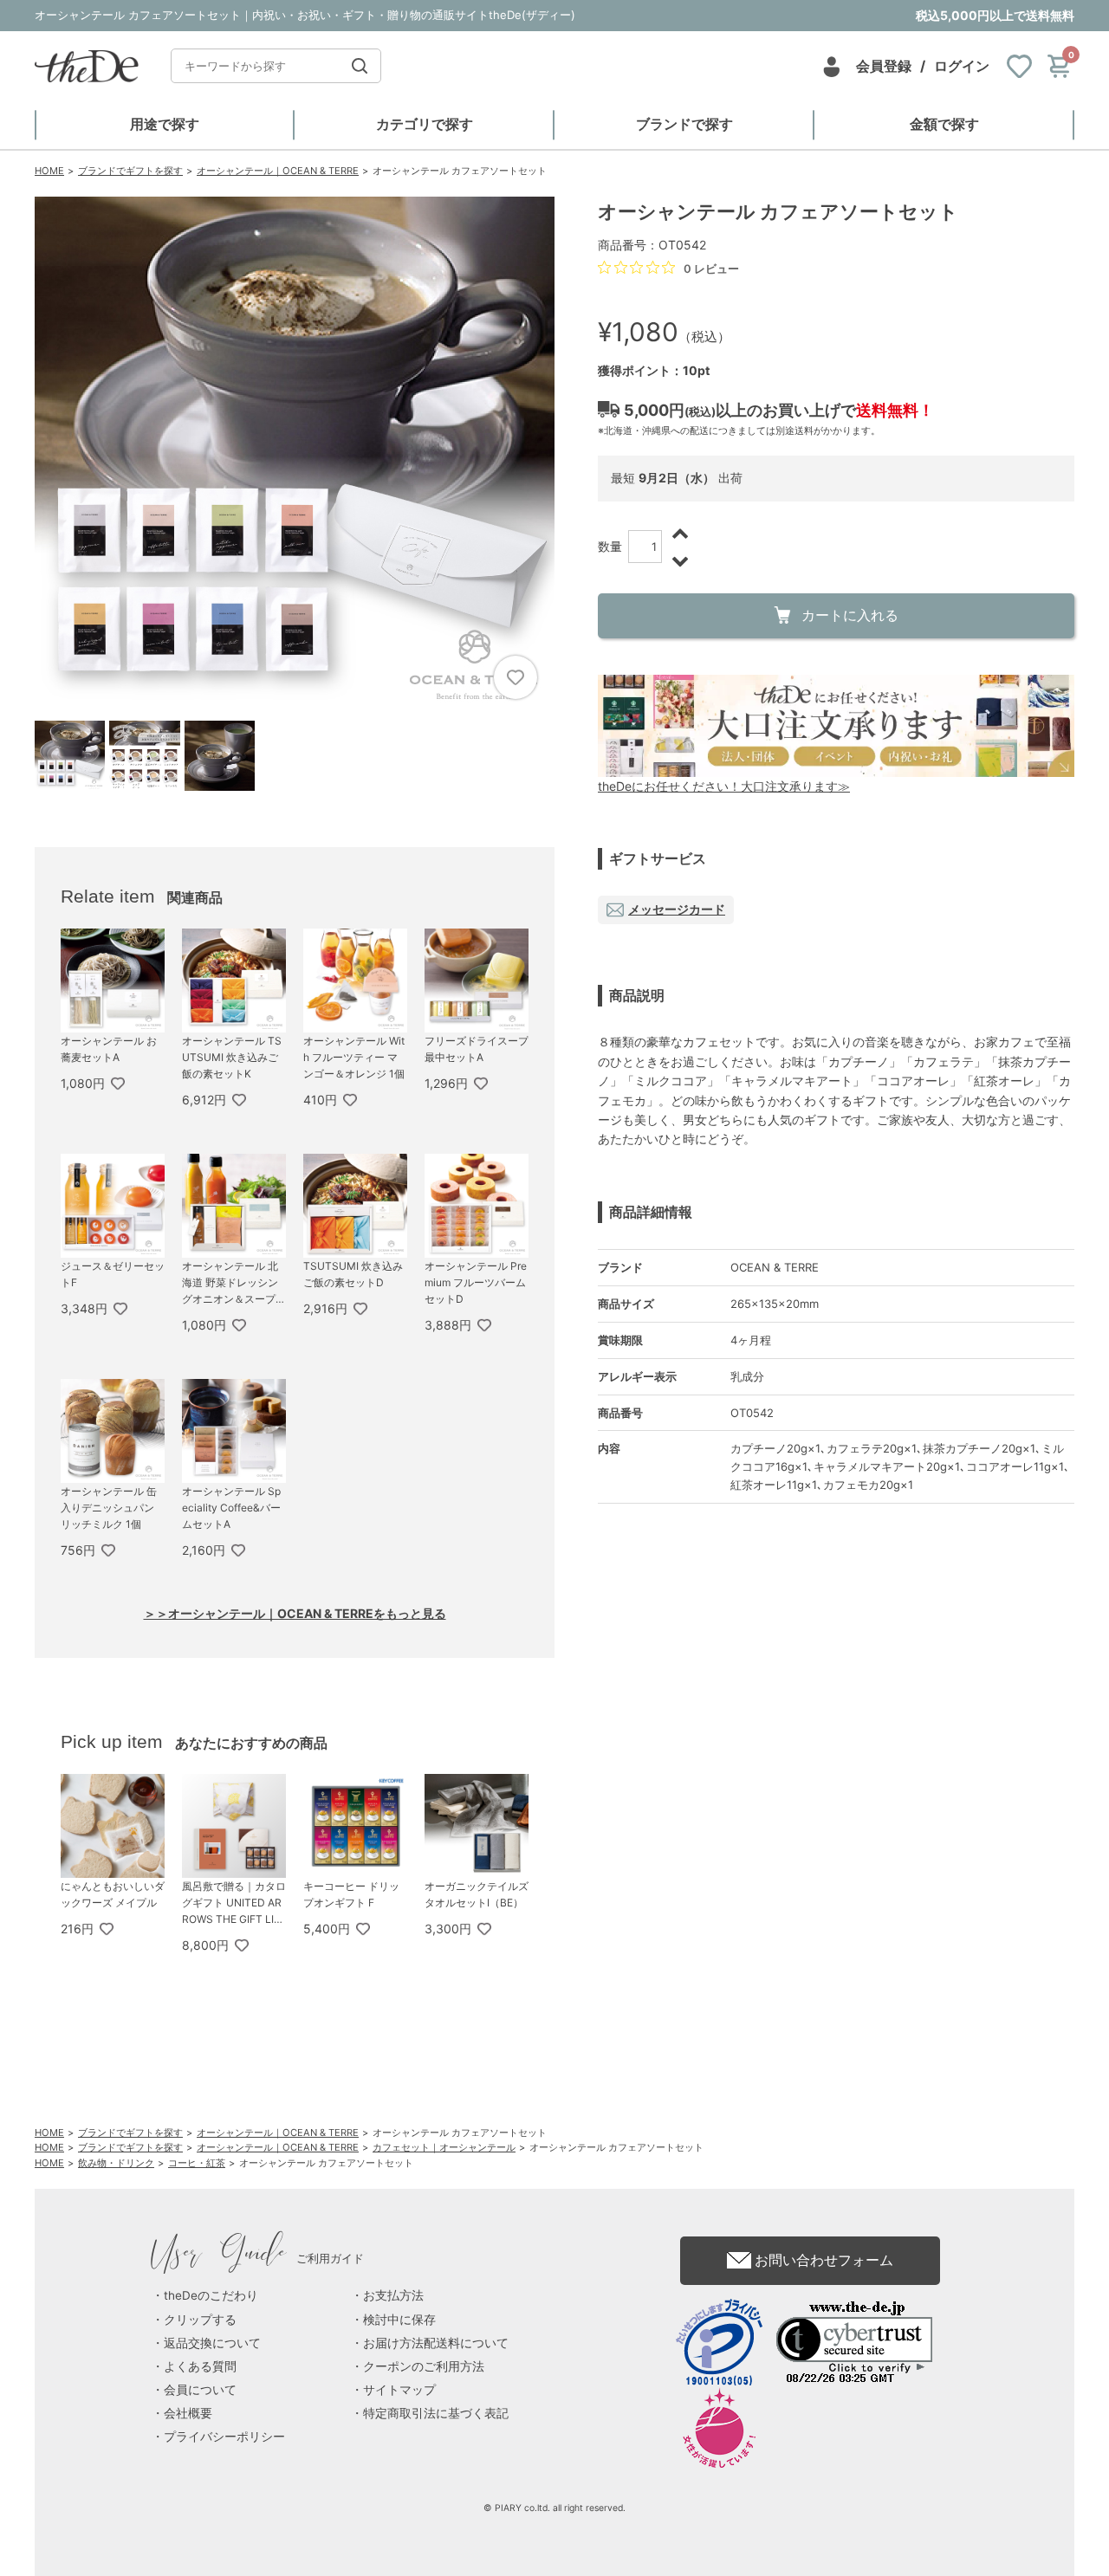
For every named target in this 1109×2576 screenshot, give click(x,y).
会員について (200, 2390)
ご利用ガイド (258, 2258)
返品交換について (212, 2343)
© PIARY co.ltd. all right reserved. (554, 2508)
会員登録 (884, 66)
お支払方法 (393, 2295)
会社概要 (188, 2413)
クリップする (200, 2320)
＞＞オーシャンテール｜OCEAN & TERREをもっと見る (295, 1613)
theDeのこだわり (211, 2295)
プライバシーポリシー (224, 2437)
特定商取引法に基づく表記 (436, 2413)
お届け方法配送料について (436, 2343)
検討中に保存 (399, 2320)
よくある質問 (200, 2366)
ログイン (962, 66)
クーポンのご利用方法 (424, 2366)
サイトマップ (399, 2390)
